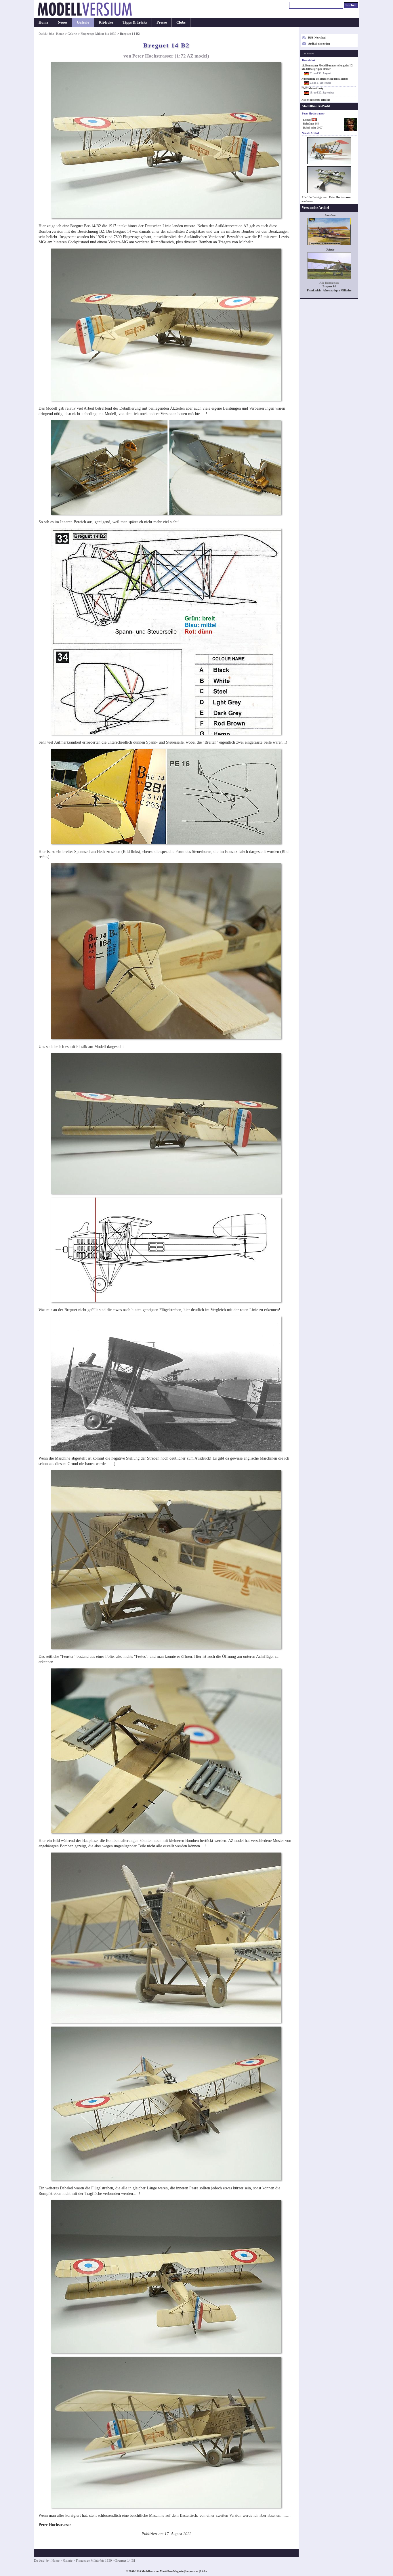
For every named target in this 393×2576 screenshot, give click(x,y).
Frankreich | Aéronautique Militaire (329, 290)
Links (204, 2571)
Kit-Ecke (106, 22)
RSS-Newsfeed (317, 38)
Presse (162, 22)
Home (43, 22)
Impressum (192, 2571)
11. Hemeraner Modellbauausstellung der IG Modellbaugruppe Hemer (327, 67)
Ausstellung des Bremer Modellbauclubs (325, 79)
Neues (63, 22)
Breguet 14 (329, 286)
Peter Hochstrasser (340, 197)
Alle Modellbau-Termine (316, 100)
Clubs (181, 22)
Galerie (83, 22)
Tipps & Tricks (135, 22)
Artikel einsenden (319, 44)
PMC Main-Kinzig (312, 88)
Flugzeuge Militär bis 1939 (99, 34)
